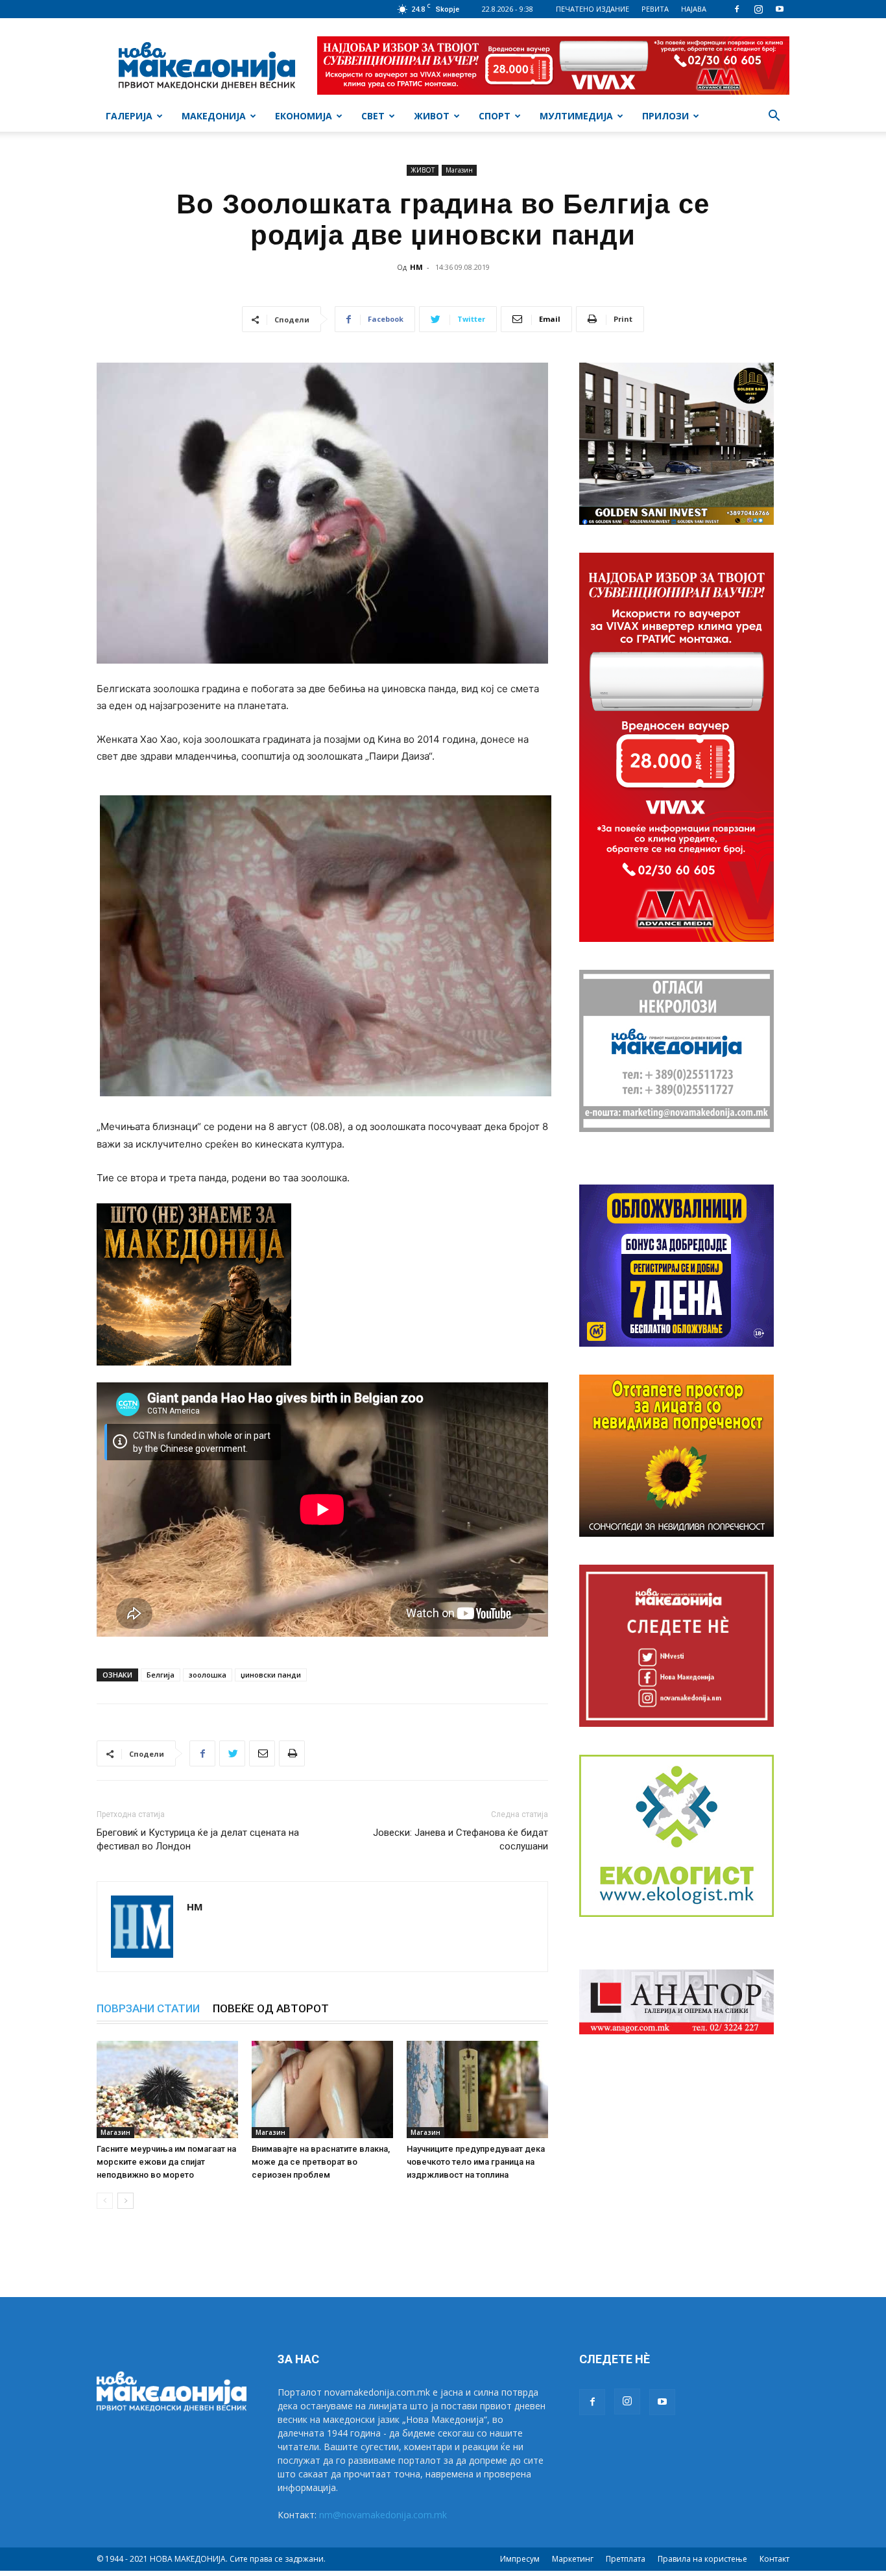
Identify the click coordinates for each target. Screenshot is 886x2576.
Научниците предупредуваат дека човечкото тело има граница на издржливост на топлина (476, 2162)
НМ (416, 267)
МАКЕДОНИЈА (214, 116)
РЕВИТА (655, 9)
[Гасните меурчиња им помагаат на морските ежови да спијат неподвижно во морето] (167, 2089)
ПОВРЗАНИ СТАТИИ (148, 2008)
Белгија (161, 1675)
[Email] (262, 1753)
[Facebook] (737, 9)
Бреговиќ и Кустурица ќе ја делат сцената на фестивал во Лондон (198, 1839)
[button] (774, 117)
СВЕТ (373, 116)
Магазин (459, 170)
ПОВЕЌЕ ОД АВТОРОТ (271, 2008)
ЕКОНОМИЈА (304, 116)
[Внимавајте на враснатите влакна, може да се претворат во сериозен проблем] (322, 2089)
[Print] (292, 1753)
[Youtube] (780, 9)
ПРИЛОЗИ (665, 116)
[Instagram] (758, 9)
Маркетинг (573, 2559)
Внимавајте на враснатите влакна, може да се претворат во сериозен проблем (321, 2162)
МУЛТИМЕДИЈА (576, 116)
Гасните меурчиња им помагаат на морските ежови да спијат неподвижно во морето (166, 2162)
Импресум (520, 2559)
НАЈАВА (694, 9)
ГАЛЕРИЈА (129, 116)
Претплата (626, 2559)
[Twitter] (232, 1753)
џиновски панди (271, 1675)
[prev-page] (105, 2201)
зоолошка (208, 1675)
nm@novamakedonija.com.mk (383, 2515)
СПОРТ (495, 116)
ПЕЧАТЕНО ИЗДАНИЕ (593, 9)
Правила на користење (702, 2559)
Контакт (774, 2559)
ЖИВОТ (432, 116)
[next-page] (126, 2201)
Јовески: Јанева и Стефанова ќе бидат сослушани (461, 1839)
